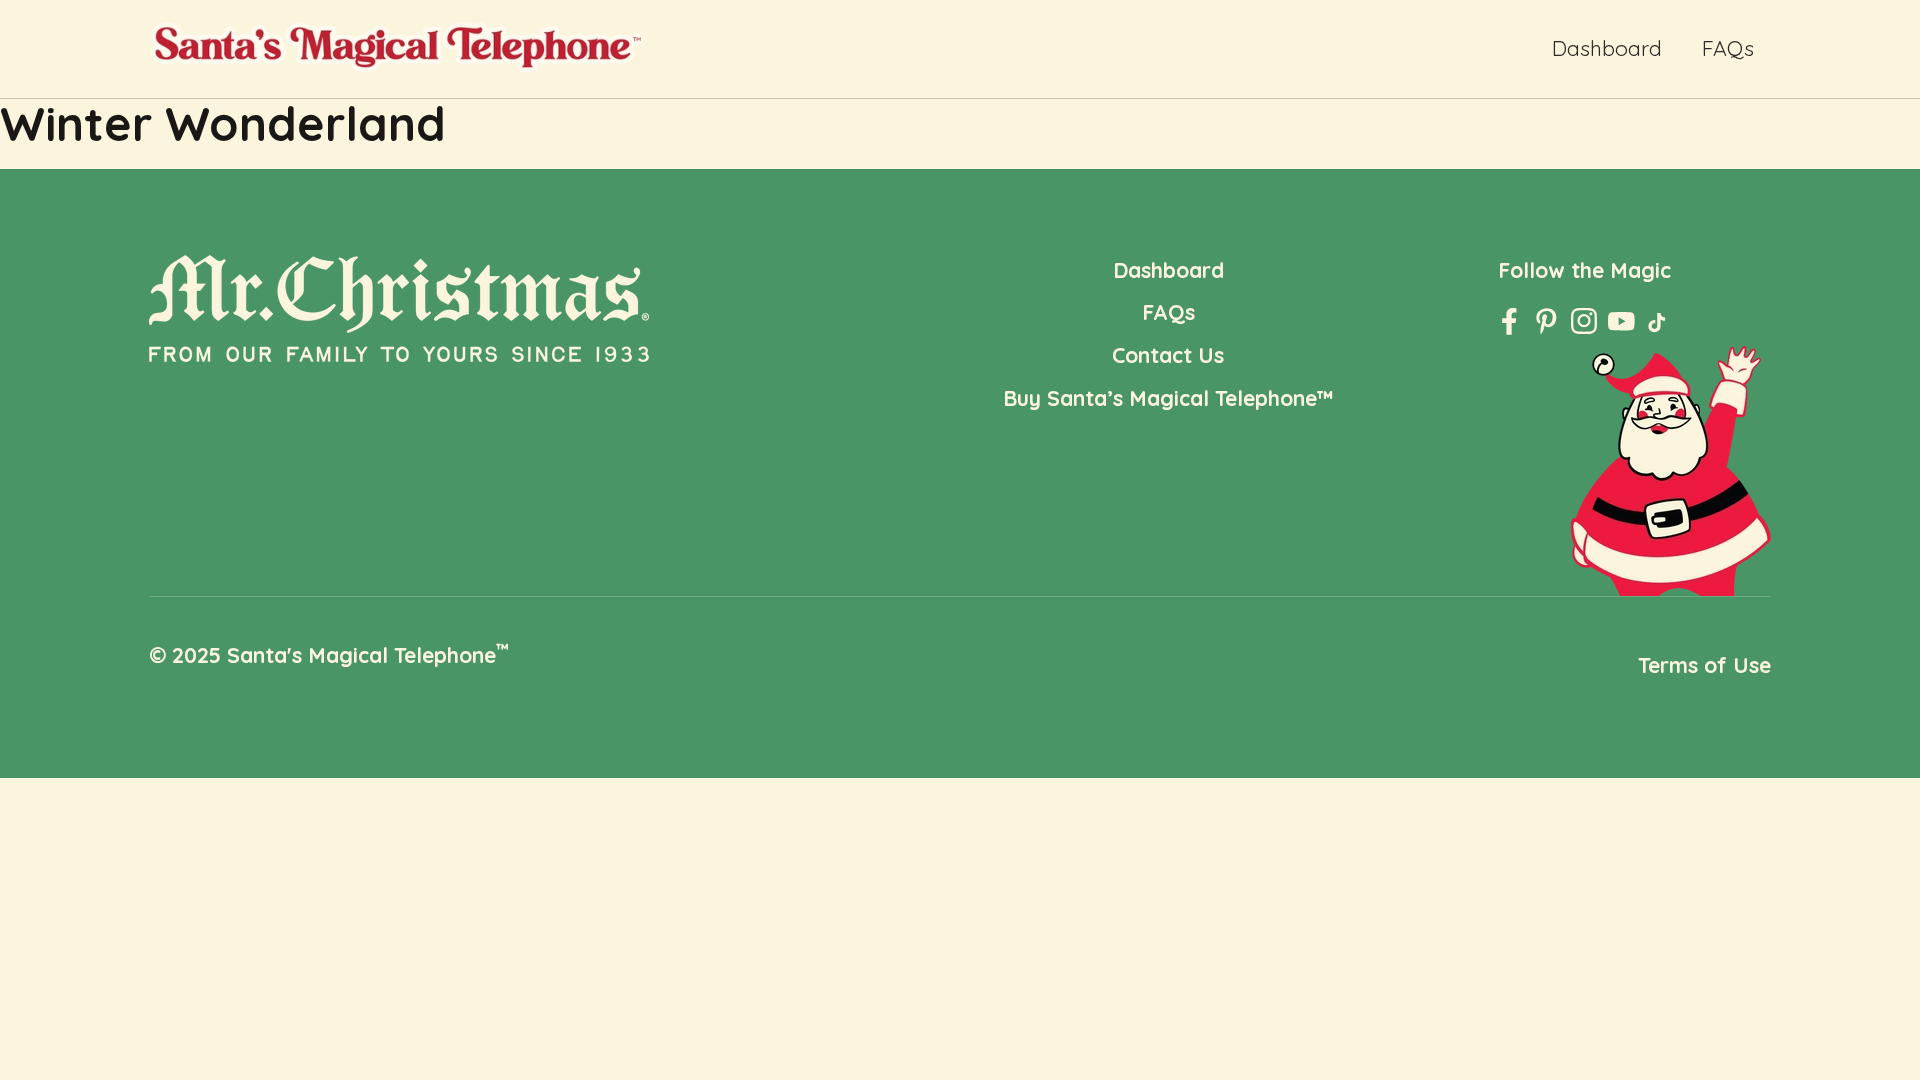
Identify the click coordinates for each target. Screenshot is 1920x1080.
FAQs (1728, 48)
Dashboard (1607, 48)
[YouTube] (1621, 321)
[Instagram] (1584, 321)
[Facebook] (1509, 321)
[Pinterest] (1546, 321)
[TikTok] (1658, 326)
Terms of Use (1704, 665)
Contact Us (1168, 355)
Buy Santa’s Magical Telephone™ (1168, 398)
